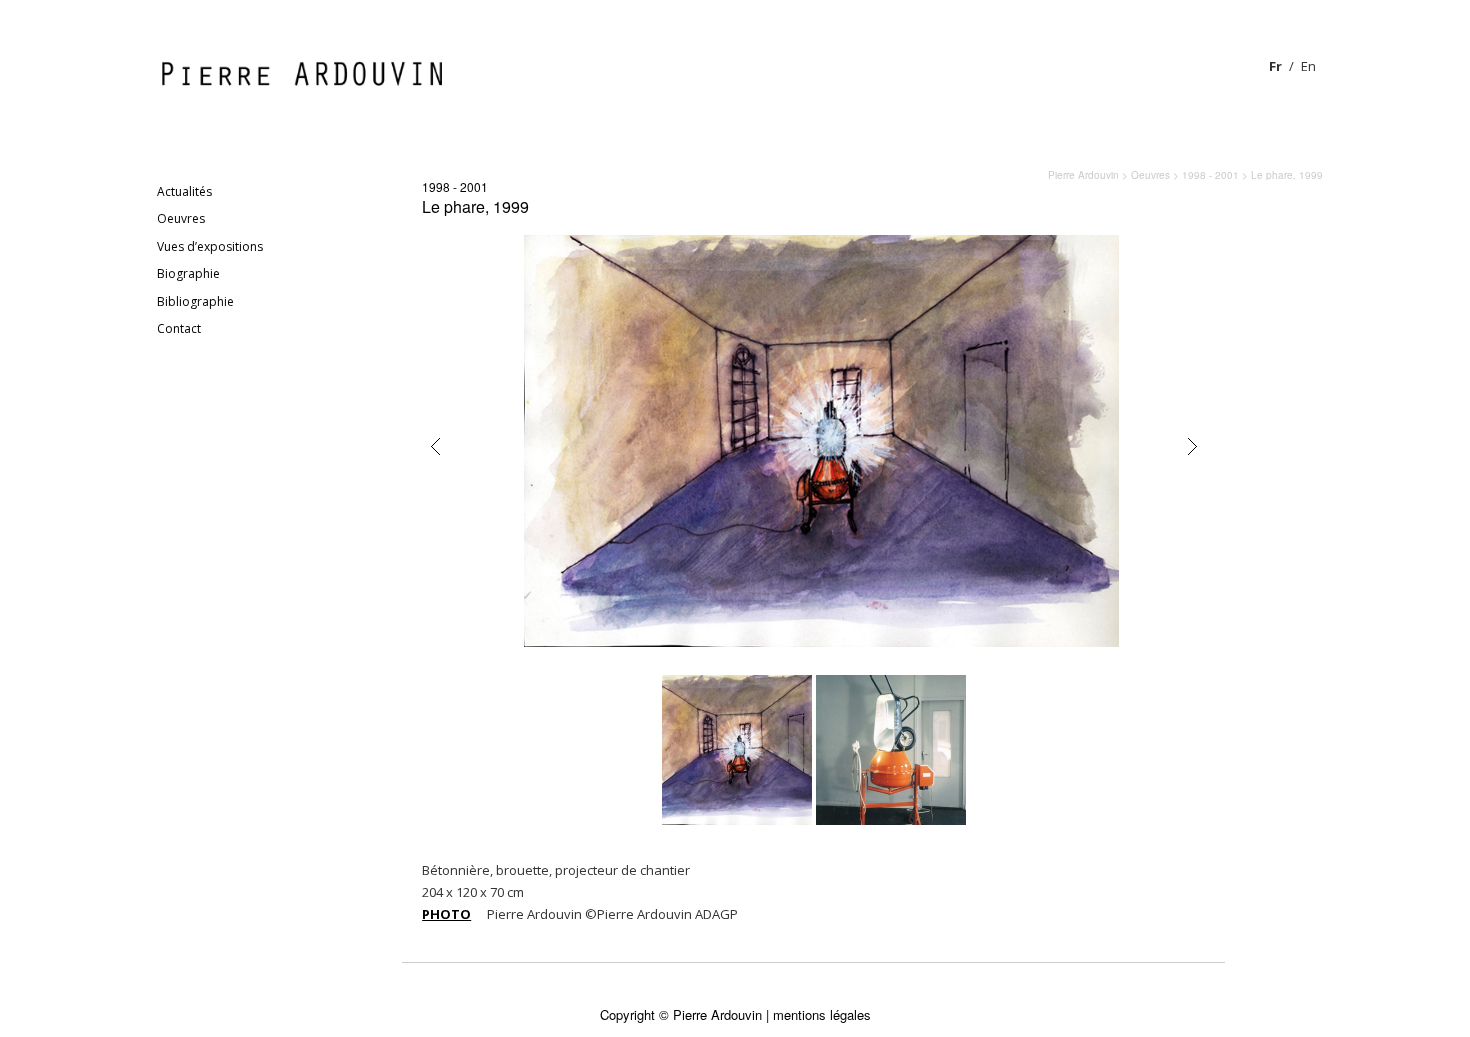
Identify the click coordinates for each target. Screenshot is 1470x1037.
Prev (435, 446)
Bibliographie (195, 301)
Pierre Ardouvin (1083, 175)
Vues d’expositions (210, 246)
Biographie (188, 273)
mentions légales (822, 1014)
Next (1191, 446)
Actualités (184, 191)
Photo (446, 914)
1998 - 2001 (455, 186)
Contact (179, 328)
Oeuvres (181, 218)
